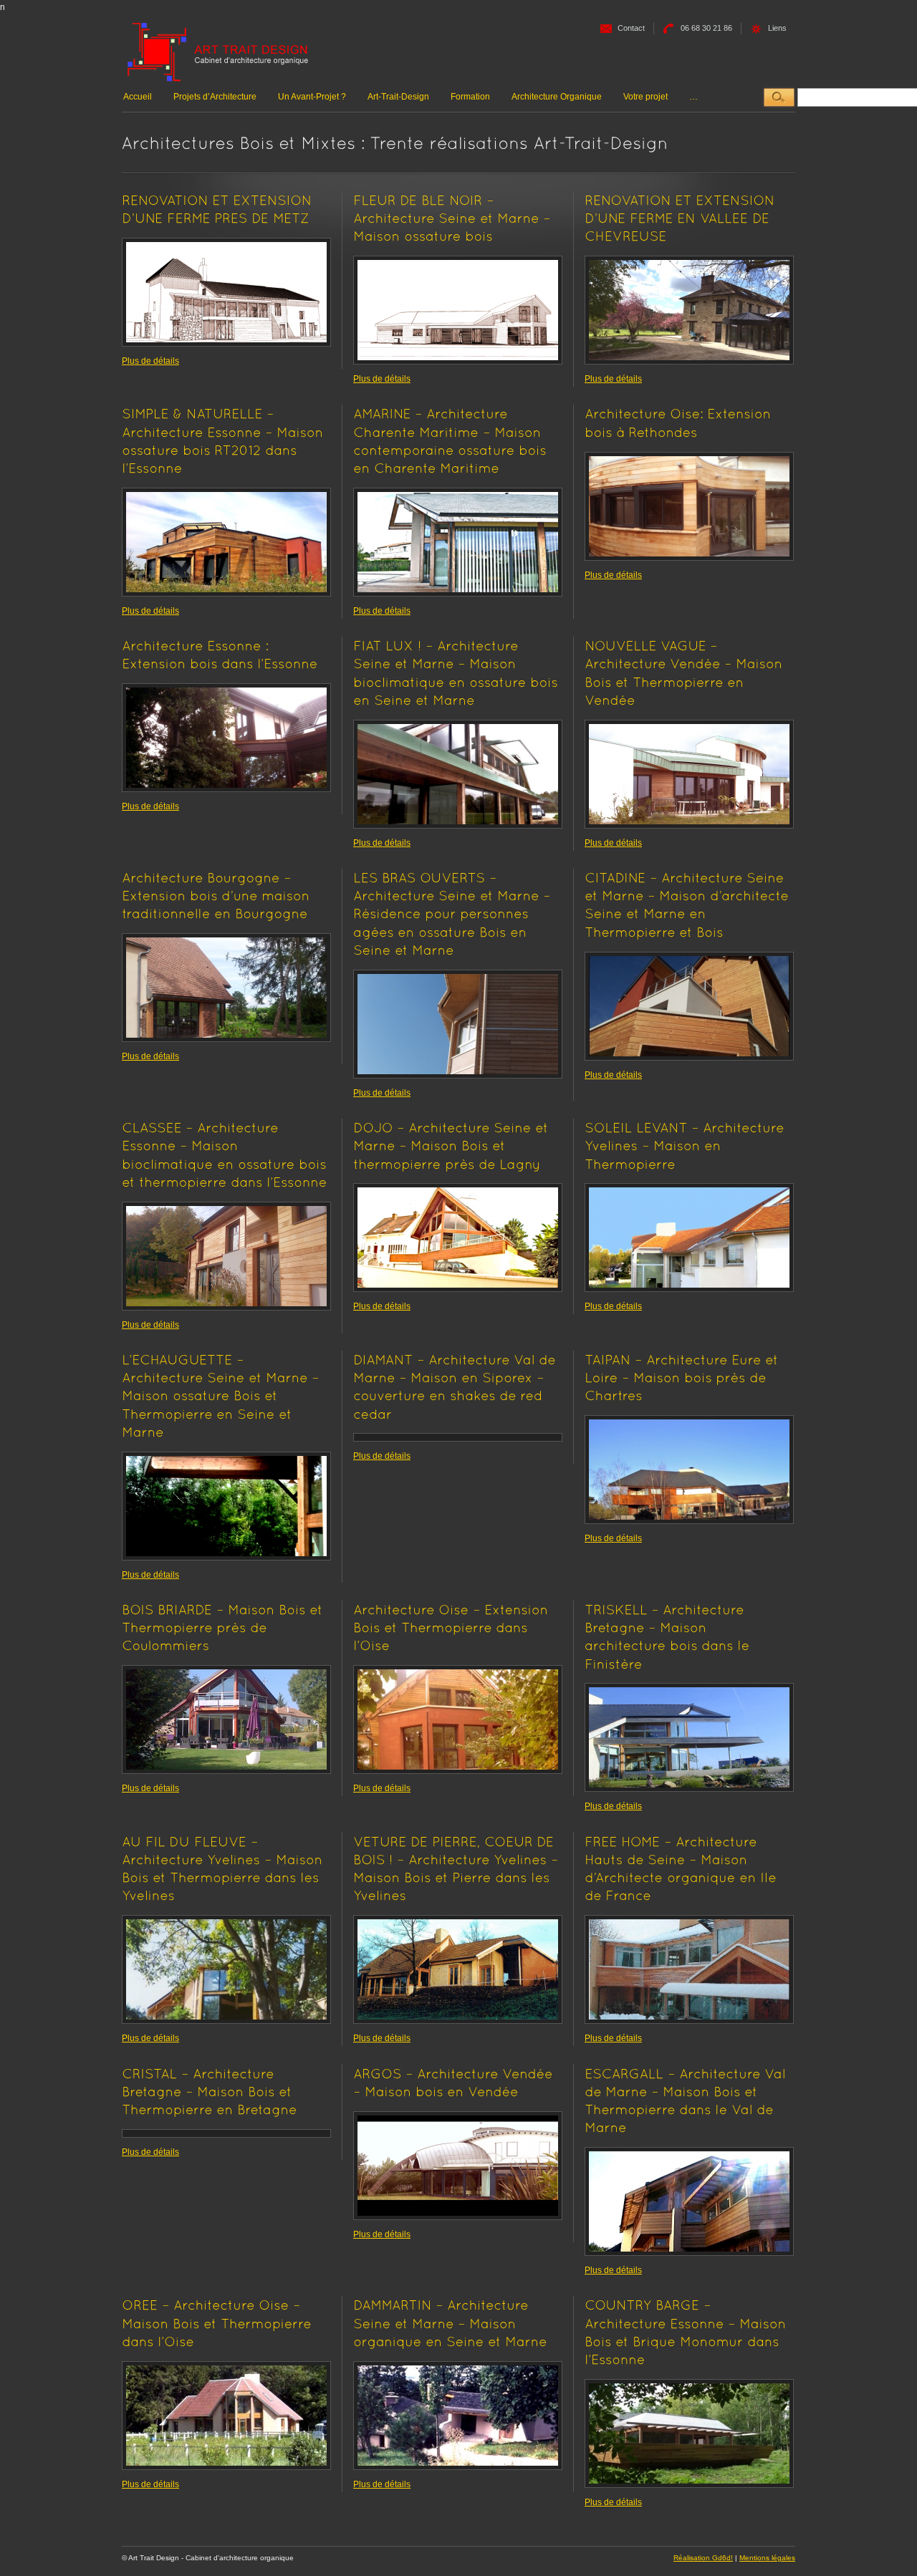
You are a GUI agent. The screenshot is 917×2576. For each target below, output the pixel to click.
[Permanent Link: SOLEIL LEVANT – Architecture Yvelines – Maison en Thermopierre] (686, 1145)
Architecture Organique (557, 97)
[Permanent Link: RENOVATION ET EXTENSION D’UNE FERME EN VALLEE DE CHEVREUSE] (682, 218)
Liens (777, 28)
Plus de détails (150, 361)
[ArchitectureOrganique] (218, 53)
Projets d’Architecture (215, 97)
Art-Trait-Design (398, 97)
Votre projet (645, 97)
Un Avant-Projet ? (312, 97)
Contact (631, 28)
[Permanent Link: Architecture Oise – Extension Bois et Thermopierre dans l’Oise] (453, 1627)
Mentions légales (767, 2558)
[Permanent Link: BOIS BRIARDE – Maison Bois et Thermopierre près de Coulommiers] (224, 1627)
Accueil (138, 97)
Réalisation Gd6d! (703, 2558)
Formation (470, 97)
